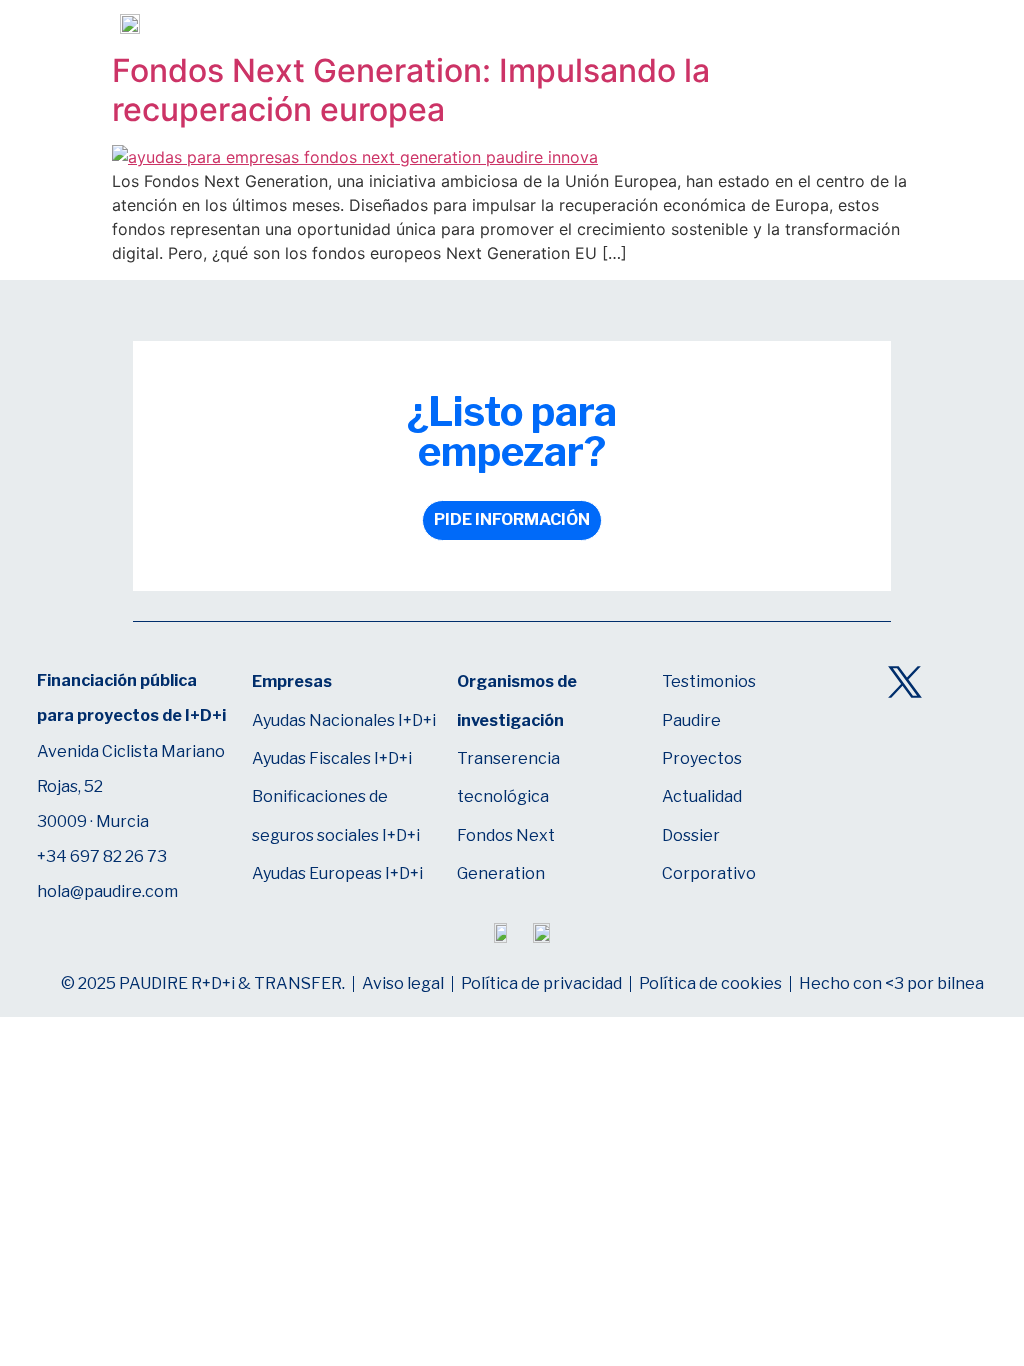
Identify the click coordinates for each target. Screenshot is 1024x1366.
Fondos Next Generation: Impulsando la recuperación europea (411, 89)
